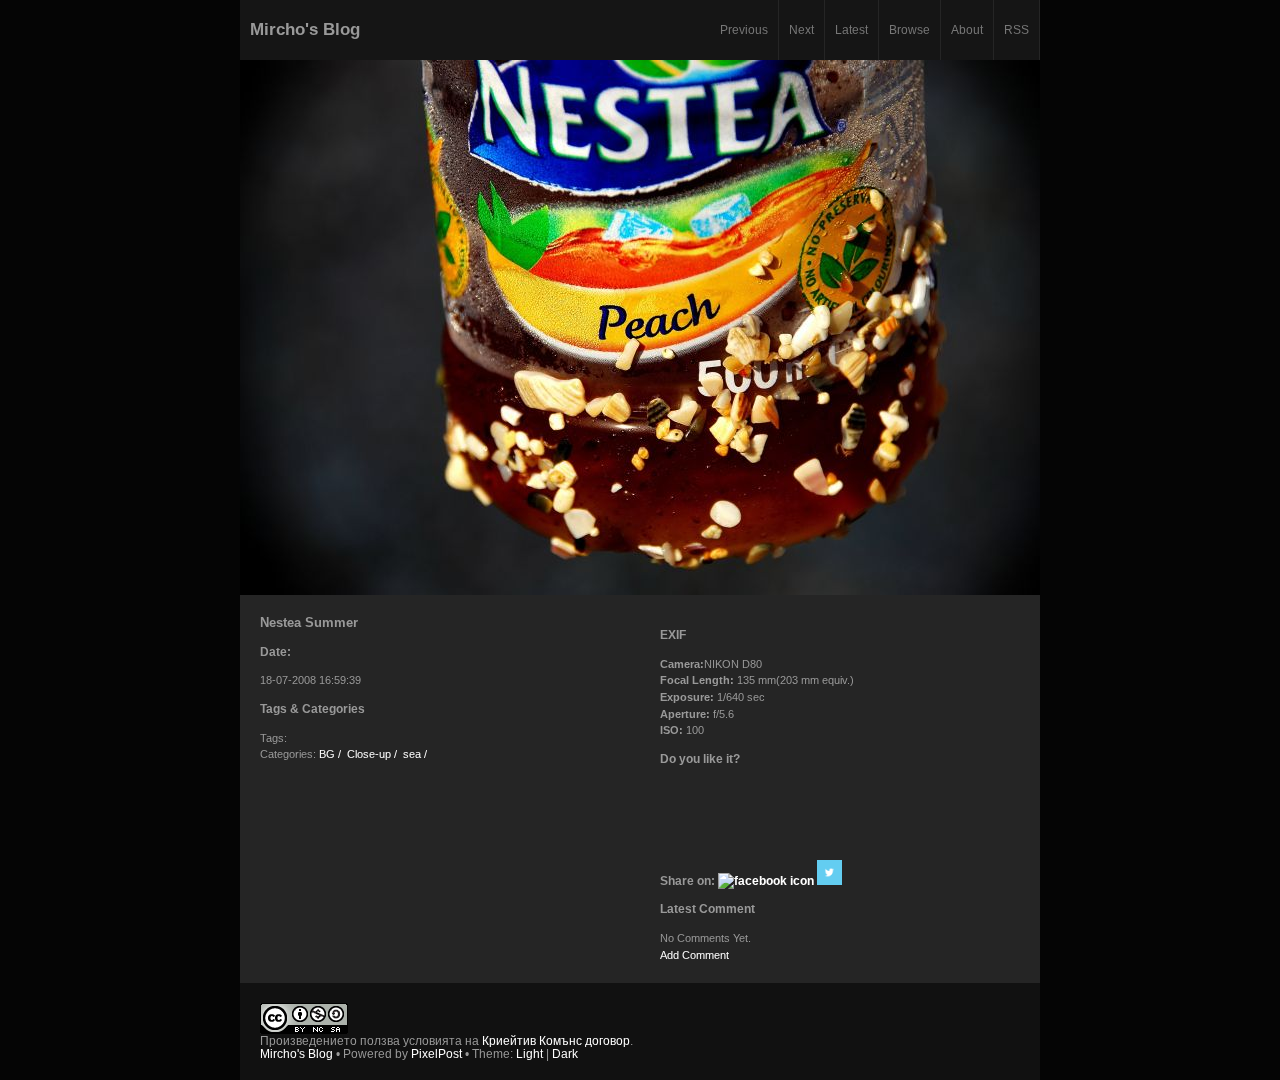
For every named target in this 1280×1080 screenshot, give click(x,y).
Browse (909, 29)
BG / (330, 754)
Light (529, 1053)
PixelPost (436, 1053)
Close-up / (372, 754)
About (967, 29)
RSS (1016, 29)
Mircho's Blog (305, 29)
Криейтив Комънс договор (556, 1040)
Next (801, 29)
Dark (565, 1053)
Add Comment (694, 955)
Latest (851, 29)
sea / (415, 754)
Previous (744, 29)
